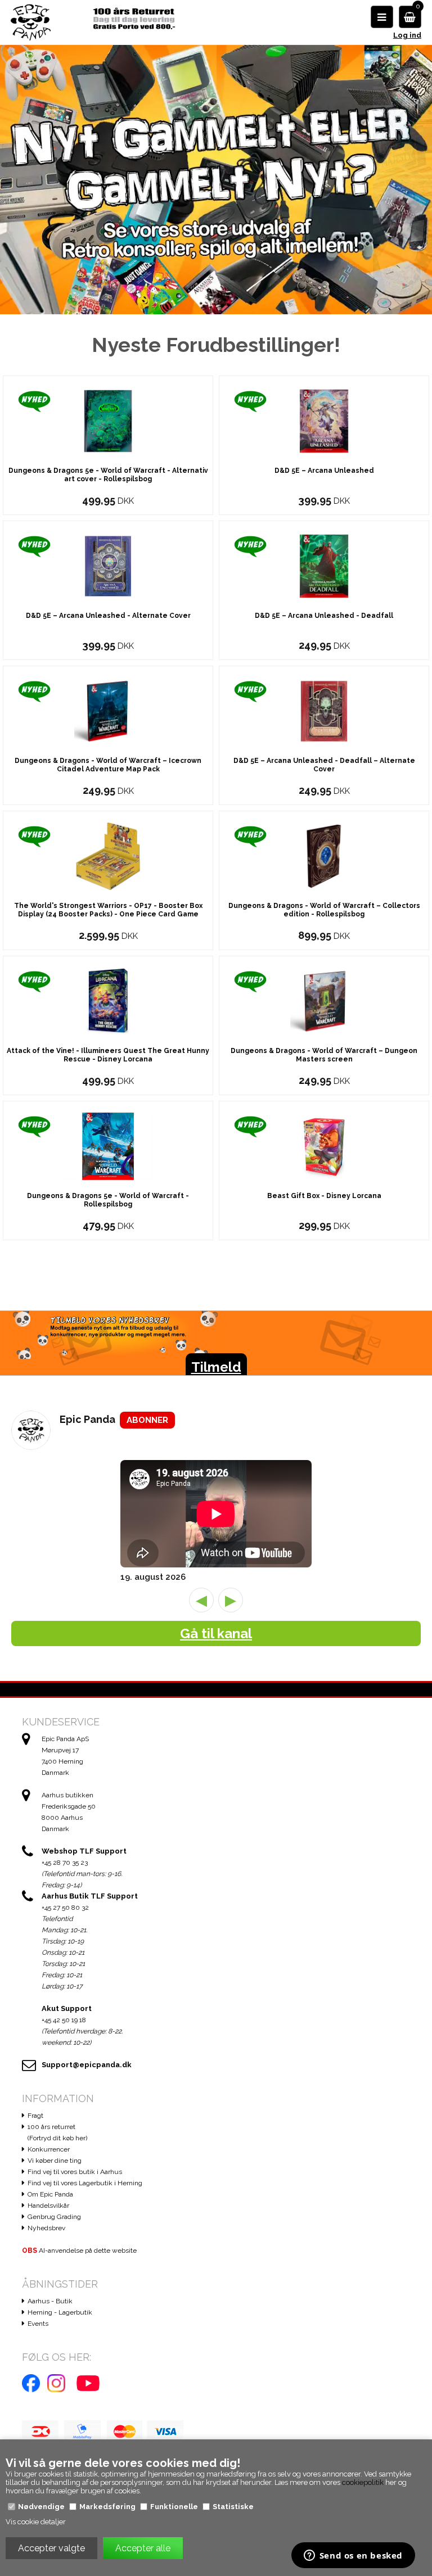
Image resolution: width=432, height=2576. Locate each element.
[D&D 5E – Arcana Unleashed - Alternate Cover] (108, 565)
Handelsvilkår (48, 2206)
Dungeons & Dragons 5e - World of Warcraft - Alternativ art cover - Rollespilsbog (108, 475)
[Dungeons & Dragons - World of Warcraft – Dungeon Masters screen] (324, 1000)
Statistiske (233, 2507)
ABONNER (147, 1420)
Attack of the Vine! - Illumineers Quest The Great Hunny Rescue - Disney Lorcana (108, 1055)
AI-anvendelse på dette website (79, 2250)
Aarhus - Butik (50, 2301)
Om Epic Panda (50, 2194)
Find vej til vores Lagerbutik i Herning (85, 2183)
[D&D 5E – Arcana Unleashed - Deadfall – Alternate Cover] (324, 710)
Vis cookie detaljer (36, 2522)
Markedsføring (107, 2507)
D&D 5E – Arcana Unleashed (324, 471)
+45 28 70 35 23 (65, 1863)
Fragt (35, 2116)
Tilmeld (216, 1367)
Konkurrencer (49, 2149)
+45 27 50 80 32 (65, 1908)
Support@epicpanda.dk (87, 2065)
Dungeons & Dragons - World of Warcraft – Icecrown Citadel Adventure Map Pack (108, 765)
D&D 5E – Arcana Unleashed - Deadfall (324, 616)
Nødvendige (41, 2507)
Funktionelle (174, 2507)
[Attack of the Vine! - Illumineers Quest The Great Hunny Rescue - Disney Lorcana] (108, 1000)
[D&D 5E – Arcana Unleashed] (324, 420)
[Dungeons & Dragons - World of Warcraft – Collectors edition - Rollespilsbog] (324, 855)
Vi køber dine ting (55, 2161)
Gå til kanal (216, 1633)
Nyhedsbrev (46, 2228)
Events (38, 2324)
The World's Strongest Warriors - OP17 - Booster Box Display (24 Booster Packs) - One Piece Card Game (108, 910)
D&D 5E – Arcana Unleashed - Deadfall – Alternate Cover (324, 765)
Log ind (407, 35)
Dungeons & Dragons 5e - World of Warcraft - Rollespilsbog (108, 1200)
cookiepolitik (363, 2482)
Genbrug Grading (54, 2217)
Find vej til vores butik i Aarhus (75, 2172)
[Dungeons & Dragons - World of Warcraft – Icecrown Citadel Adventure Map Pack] (108, 710)
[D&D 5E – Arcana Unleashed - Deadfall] (324, 565)
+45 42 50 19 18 (64, 2020)
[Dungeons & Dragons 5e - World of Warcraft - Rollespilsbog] (108, 1145)
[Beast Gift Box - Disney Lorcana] (324, 1145)
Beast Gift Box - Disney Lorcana (324, 1196)
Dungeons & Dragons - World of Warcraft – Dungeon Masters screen (324, 1055)
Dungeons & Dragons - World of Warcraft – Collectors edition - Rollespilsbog (324, 910)
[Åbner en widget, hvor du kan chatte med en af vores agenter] (353, 2556)
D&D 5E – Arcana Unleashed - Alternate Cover (108, 616)
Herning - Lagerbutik (60, 2312)
